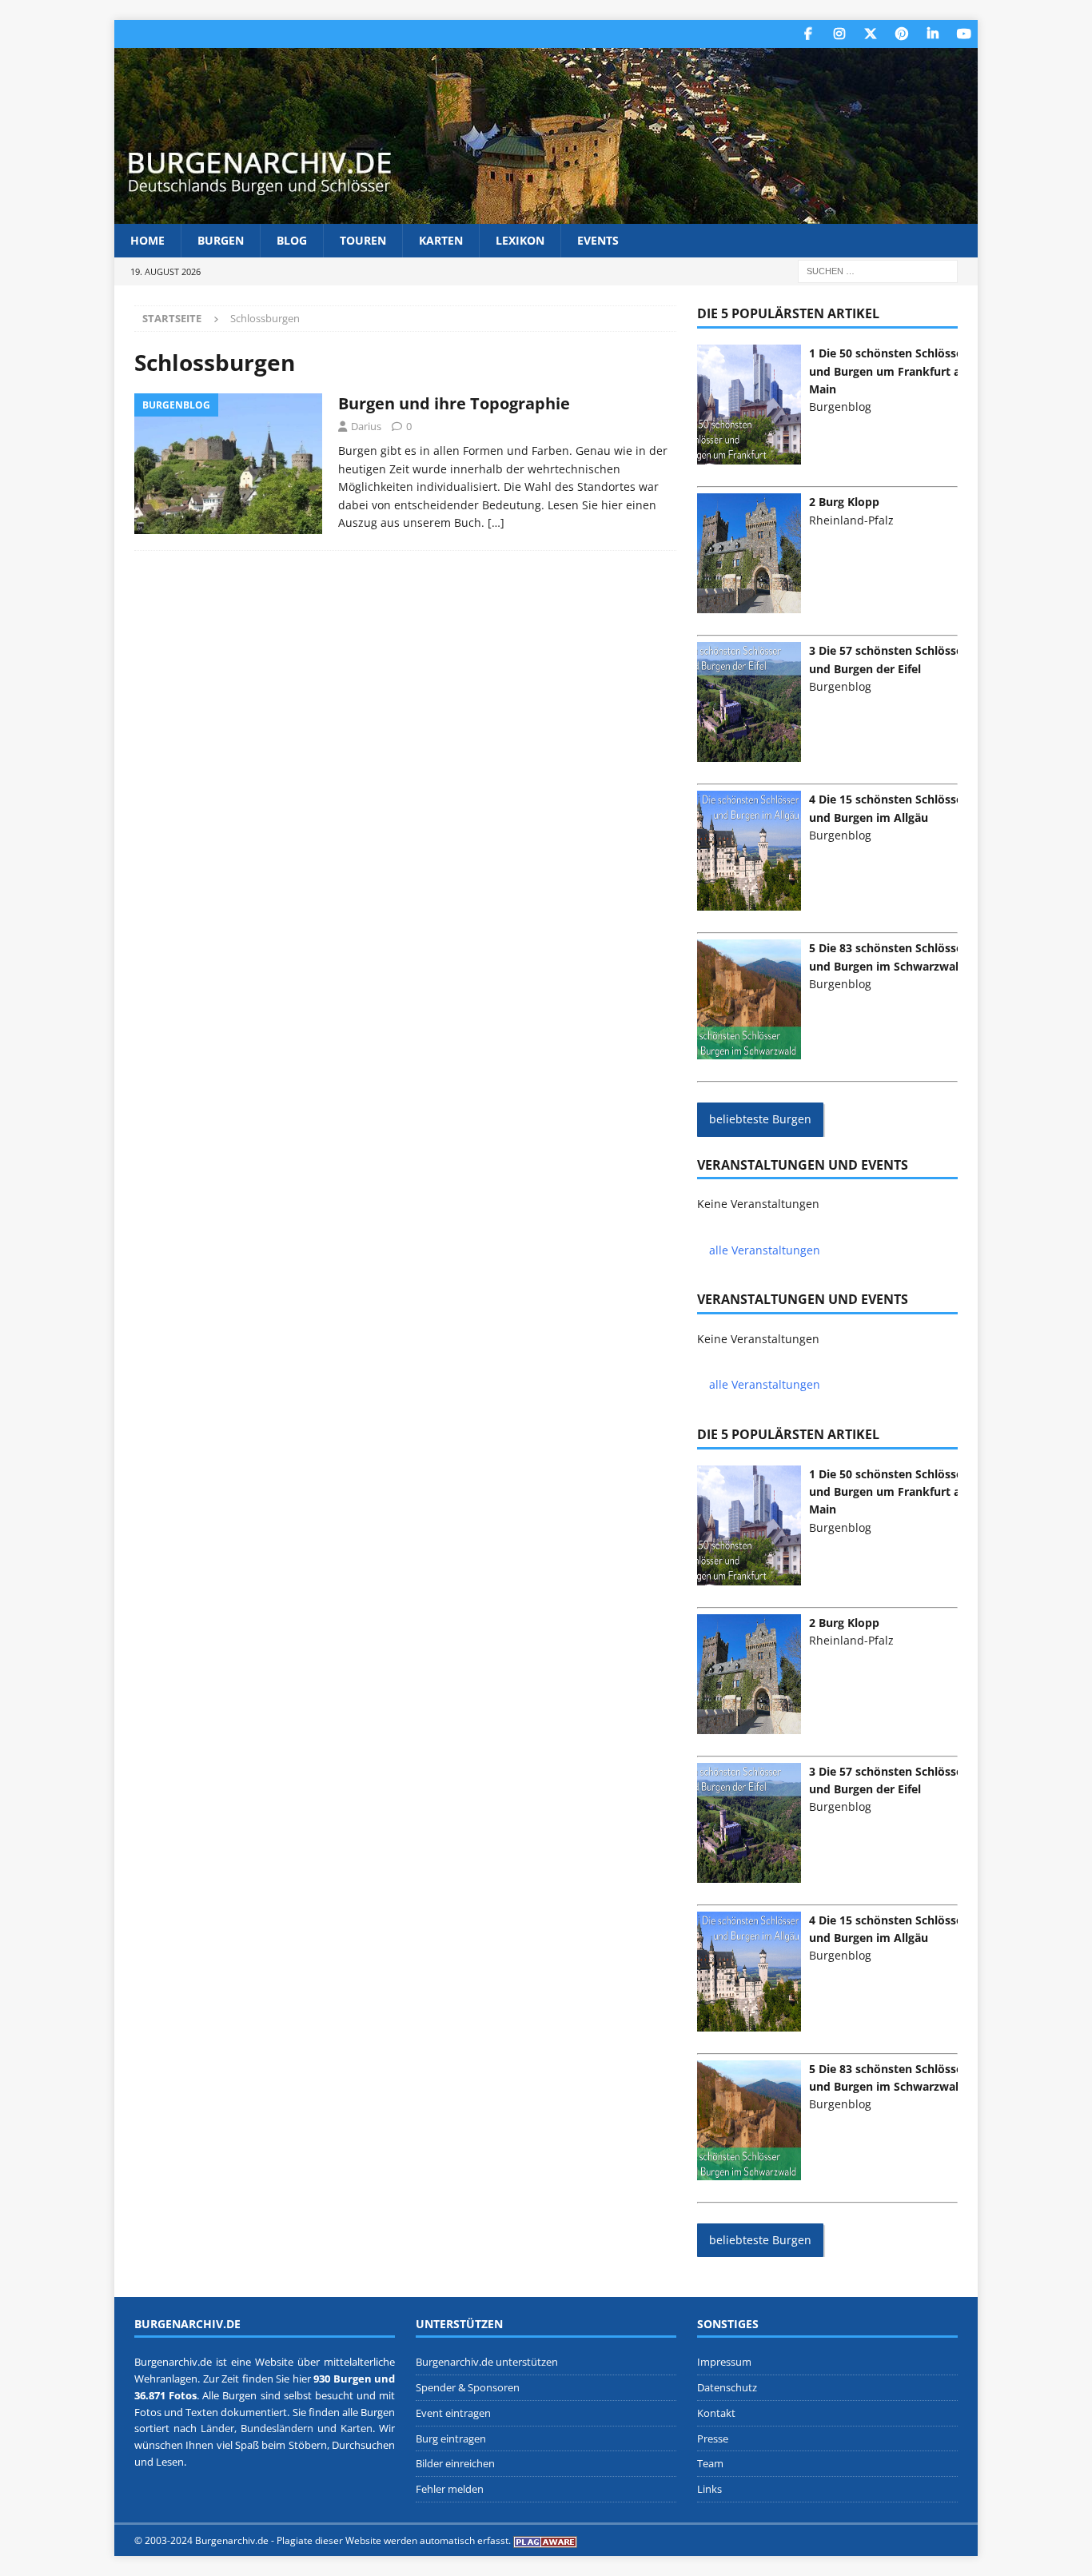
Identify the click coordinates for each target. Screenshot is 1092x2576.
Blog (292, 240)
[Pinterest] (901, 34)
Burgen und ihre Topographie (454, 403)
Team (710, 2463)
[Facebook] (808, 34)
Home (147, 240)
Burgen (221, 240)
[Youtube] (964, 34)
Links (709, 2489)
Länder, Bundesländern (257, 2428)
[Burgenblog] (228, 464)
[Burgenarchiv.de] (546, 215)
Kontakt (716, 2413)
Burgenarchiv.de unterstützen (487, 2362)
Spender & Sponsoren (468, 2387)
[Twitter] (870, 34)
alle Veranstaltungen (765, 1250)
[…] (496, 522)
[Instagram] (839, 34)
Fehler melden (450, 2489)
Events (598, 240)
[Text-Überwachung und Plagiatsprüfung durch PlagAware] (545, 2540)
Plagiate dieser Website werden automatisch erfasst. (394, 2540)
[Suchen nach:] (878, 271)
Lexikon (520, 240)
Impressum (724, 2362)
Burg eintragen (451, 2438)
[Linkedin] (933, 34)
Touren (363, 240)
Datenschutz (727, 2387)
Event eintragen (453, 2413)
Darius (366, 426)
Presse (713, 2438)
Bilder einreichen (455, 2463)
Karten (441, 240)
